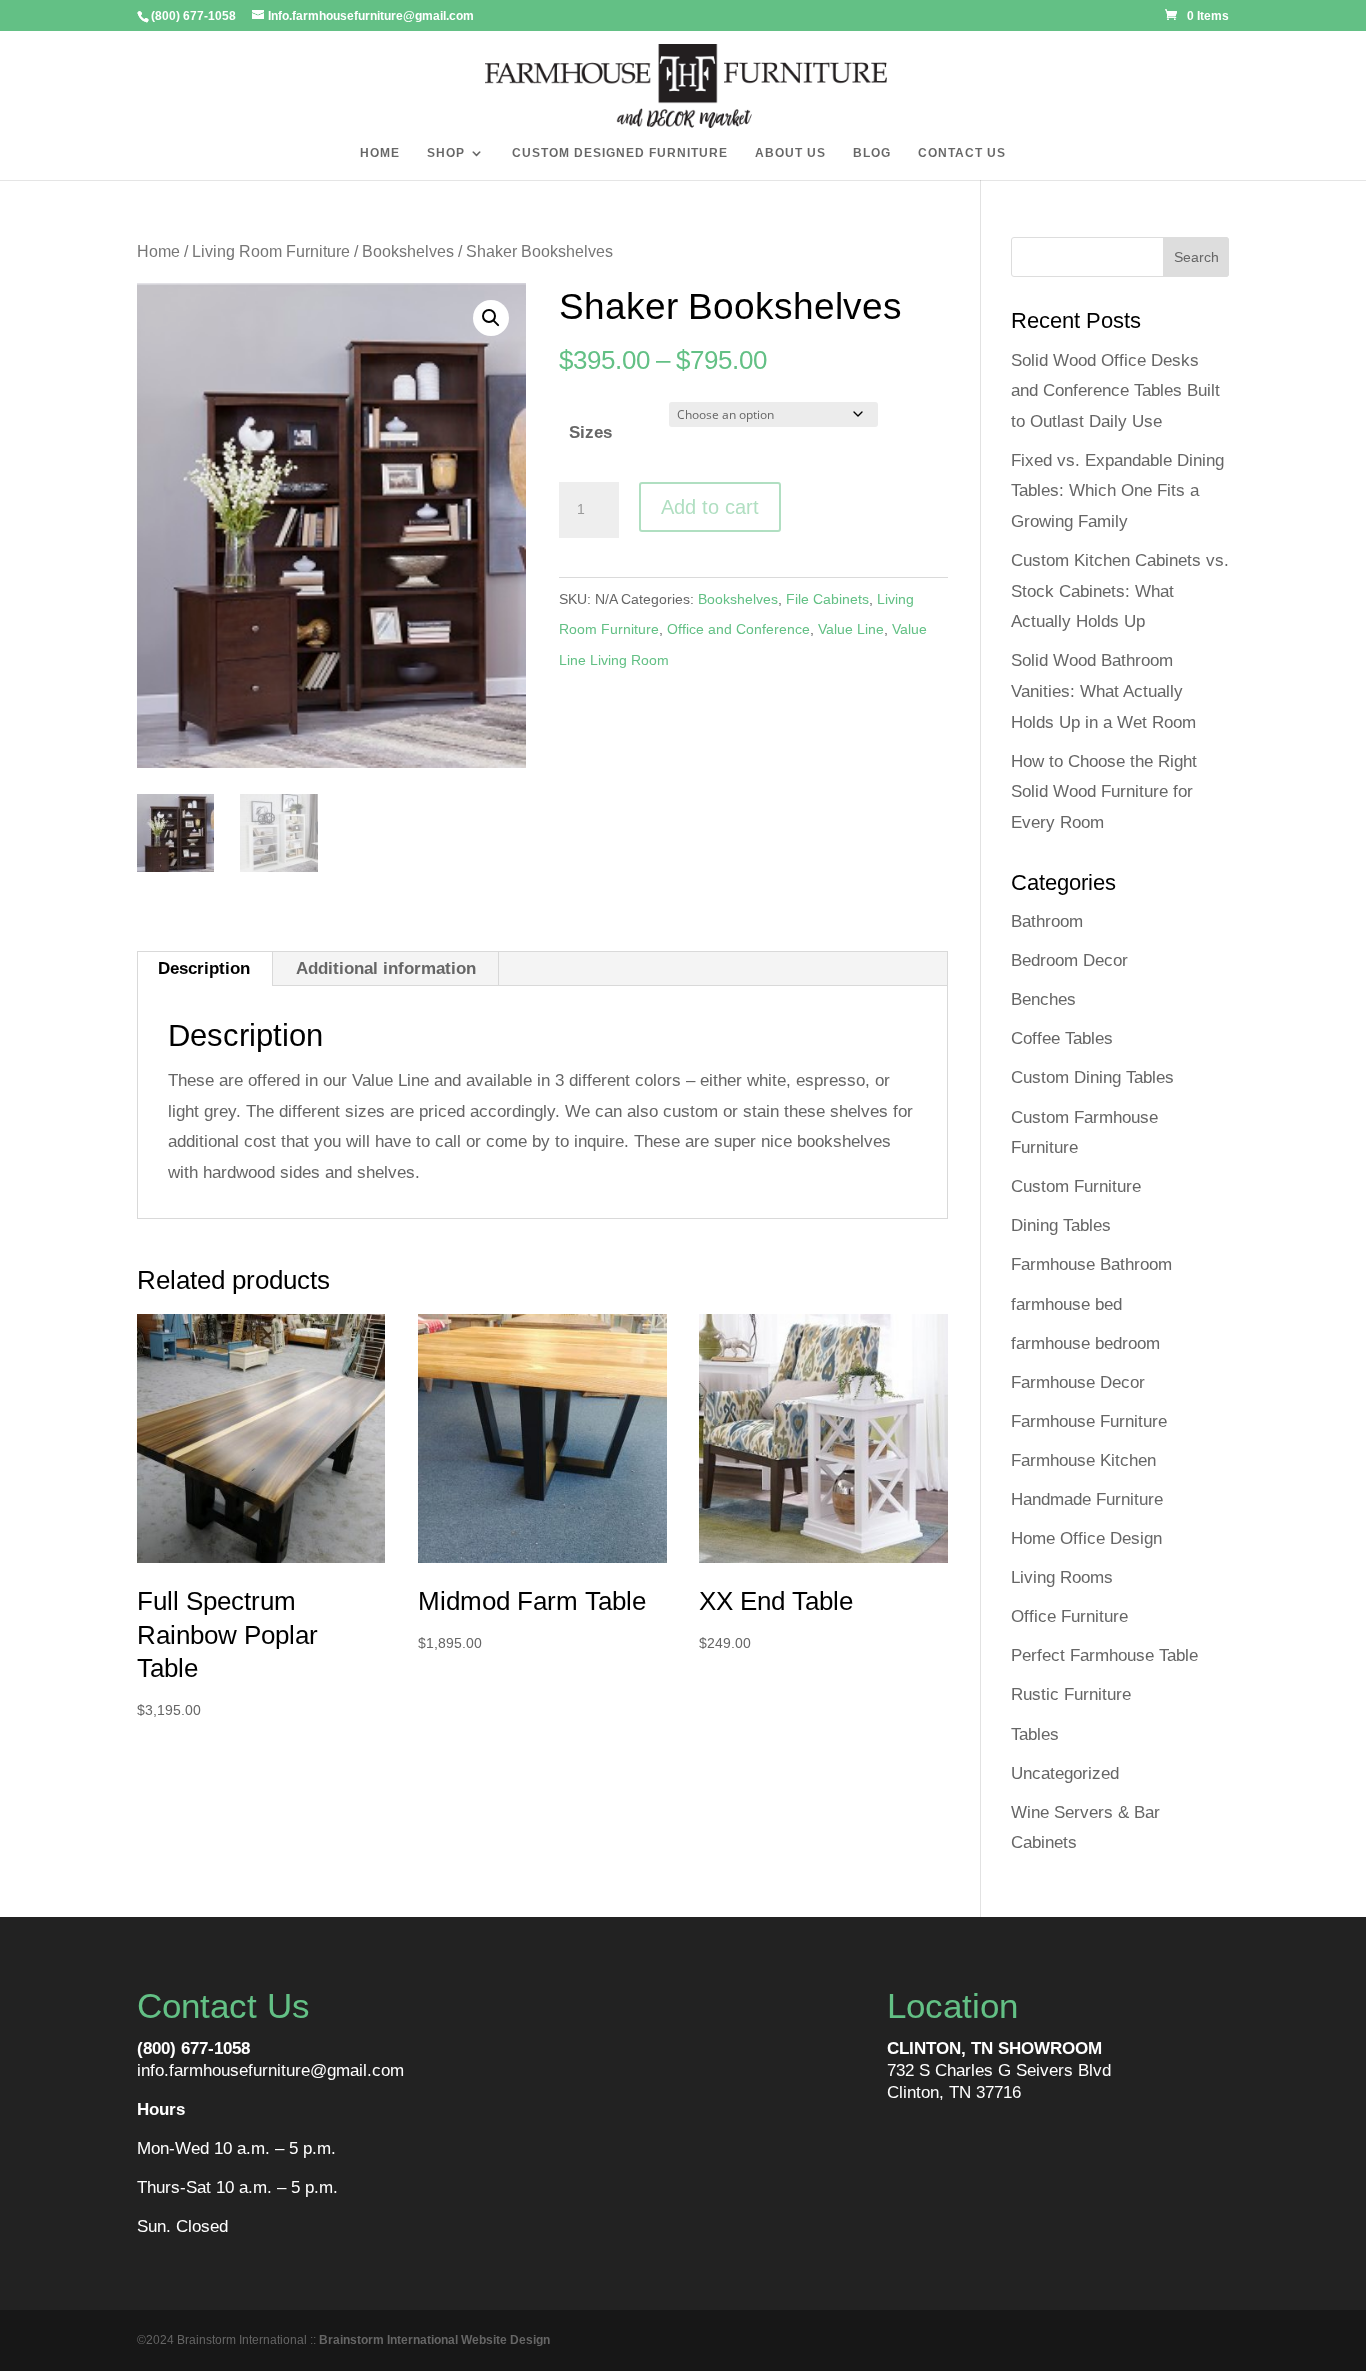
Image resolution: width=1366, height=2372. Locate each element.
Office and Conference (738, 629)
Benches (1043, 999)
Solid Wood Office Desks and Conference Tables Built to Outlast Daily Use (1115, 391)
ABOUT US (790, 153)
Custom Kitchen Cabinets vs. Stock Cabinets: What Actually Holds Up (1120, 591)
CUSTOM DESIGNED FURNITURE (620, 153)
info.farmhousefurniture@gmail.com (270, 2070)
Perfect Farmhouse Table (1104, 1655)
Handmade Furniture (1087, 1499)
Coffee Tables (1062, 1038)
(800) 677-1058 (193, 2048)
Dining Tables (1061, 1225)
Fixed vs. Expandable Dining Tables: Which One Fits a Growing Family (1117, 491)
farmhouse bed (1066, 1304)
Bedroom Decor (1069, 960)
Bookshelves (408, 251)
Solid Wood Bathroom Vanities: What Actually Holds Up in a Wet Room (1103, 691)
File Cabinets (827, 599)
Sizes (590, 432)
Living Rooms (1062, 1577)
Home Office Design (1086, 1538)
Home (158, 251)
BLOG (872, 153)
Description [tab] (204, 968)
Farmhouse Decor (1078, 1382)
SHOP (446, 153)
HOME (380, 153)
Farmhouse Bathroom (1091, 1264)
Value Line (851, 629)
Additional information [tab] (386, 968)
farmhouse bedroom (1085, 1343)
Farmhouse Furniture (1089, 1421)
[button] (491, 318)
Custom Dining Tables (1092, 1077)
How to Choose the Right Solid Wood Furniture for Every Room (1104, 792)
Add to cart (710, 507)
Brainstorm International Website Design (434, 2340)
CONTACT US (962, 153)
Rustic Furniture (1071, 1694)
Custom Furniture (1076, 1186)
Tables (1035, 1734)
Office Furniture (1069, 1616)
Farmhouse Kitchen (1083, 1460)
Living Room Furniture (271, 251)
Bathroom (1047, 921)
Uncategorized (1065, 1773)
